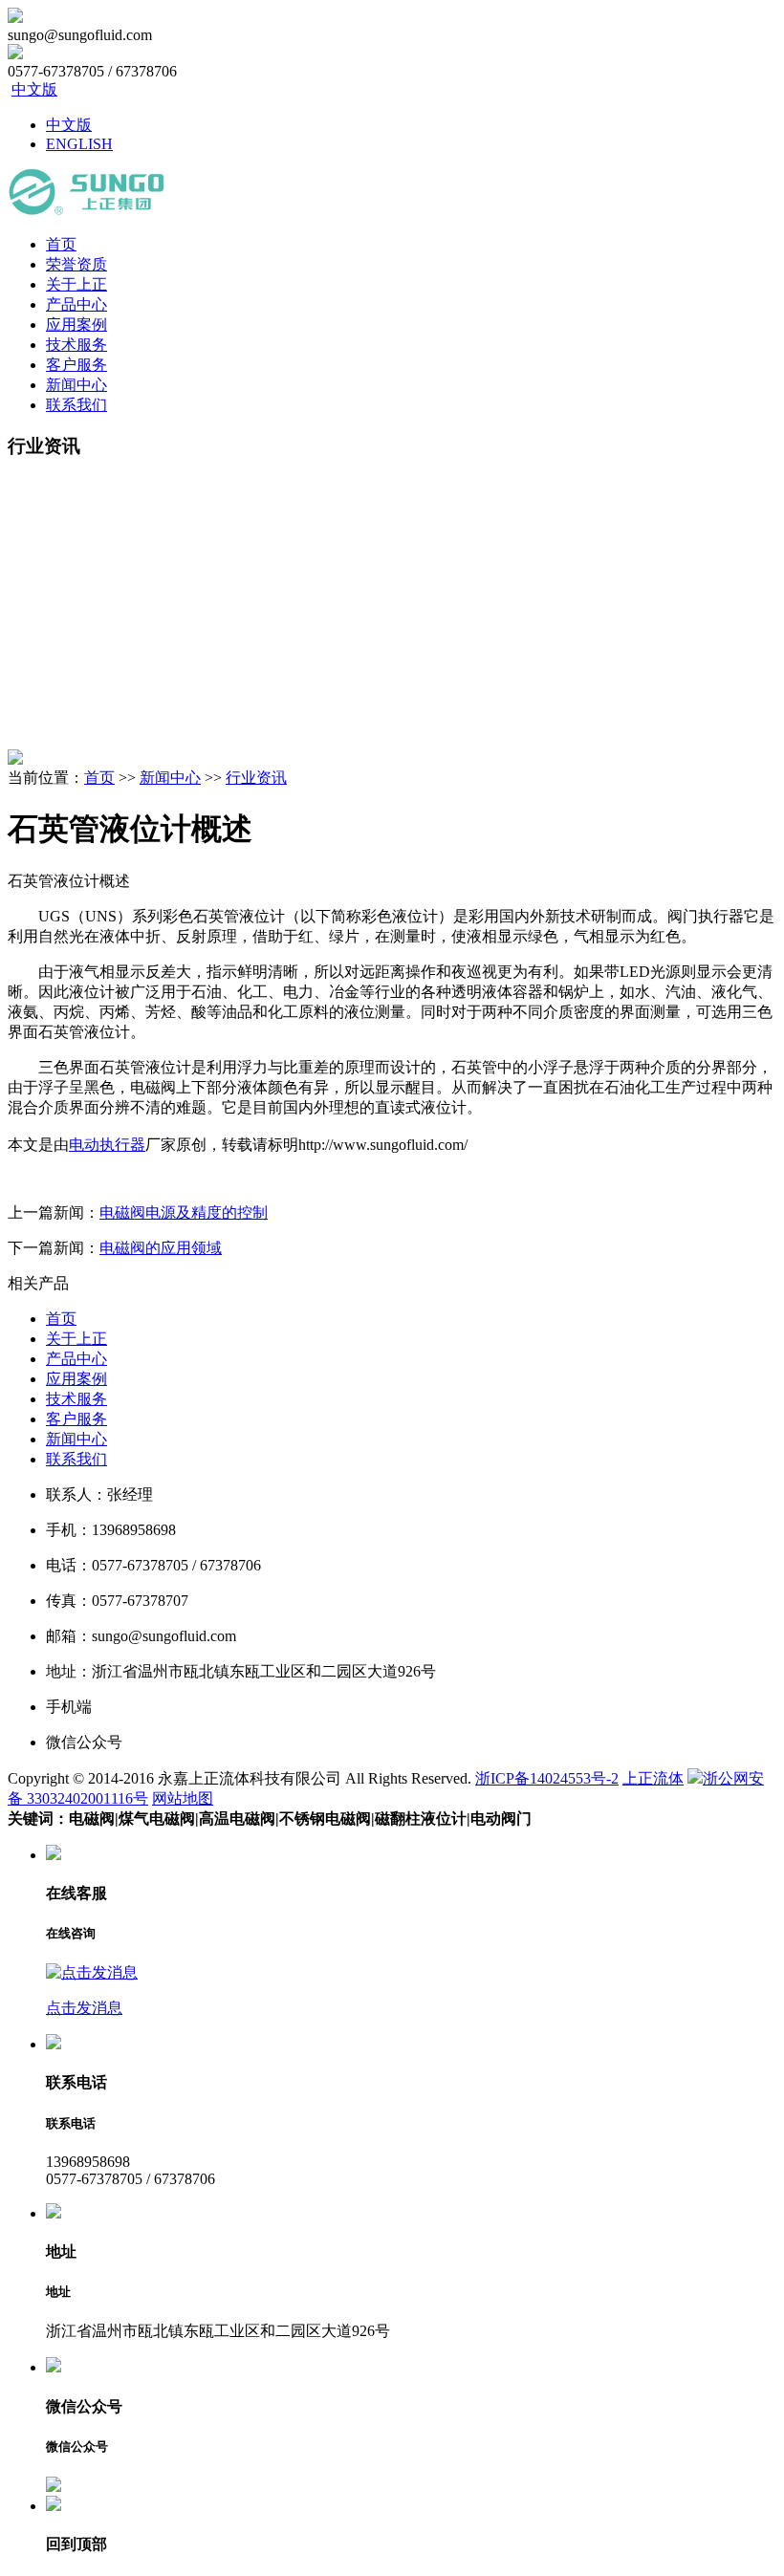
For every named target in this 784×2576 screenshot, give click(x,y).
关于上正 (76, 284)
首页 (61, 244)
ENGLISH (79, 144)
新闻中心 (76, 385)
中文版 (34, 89)
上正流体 (653, 1778)
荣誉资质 (76, 264)
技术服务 (76, 345)
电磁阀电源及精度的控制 (184, 1212)
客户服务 (76, 365)
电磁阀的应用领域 (161, 1248)
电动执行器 (107, 1145)
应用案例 (76, 325)
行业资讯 (256, 778)
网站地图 (183, 1798)
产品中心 (76, 304)
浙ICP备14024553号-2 (547, 1778)
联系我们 (76, 405)
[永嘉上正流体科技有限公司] (86, 211)
